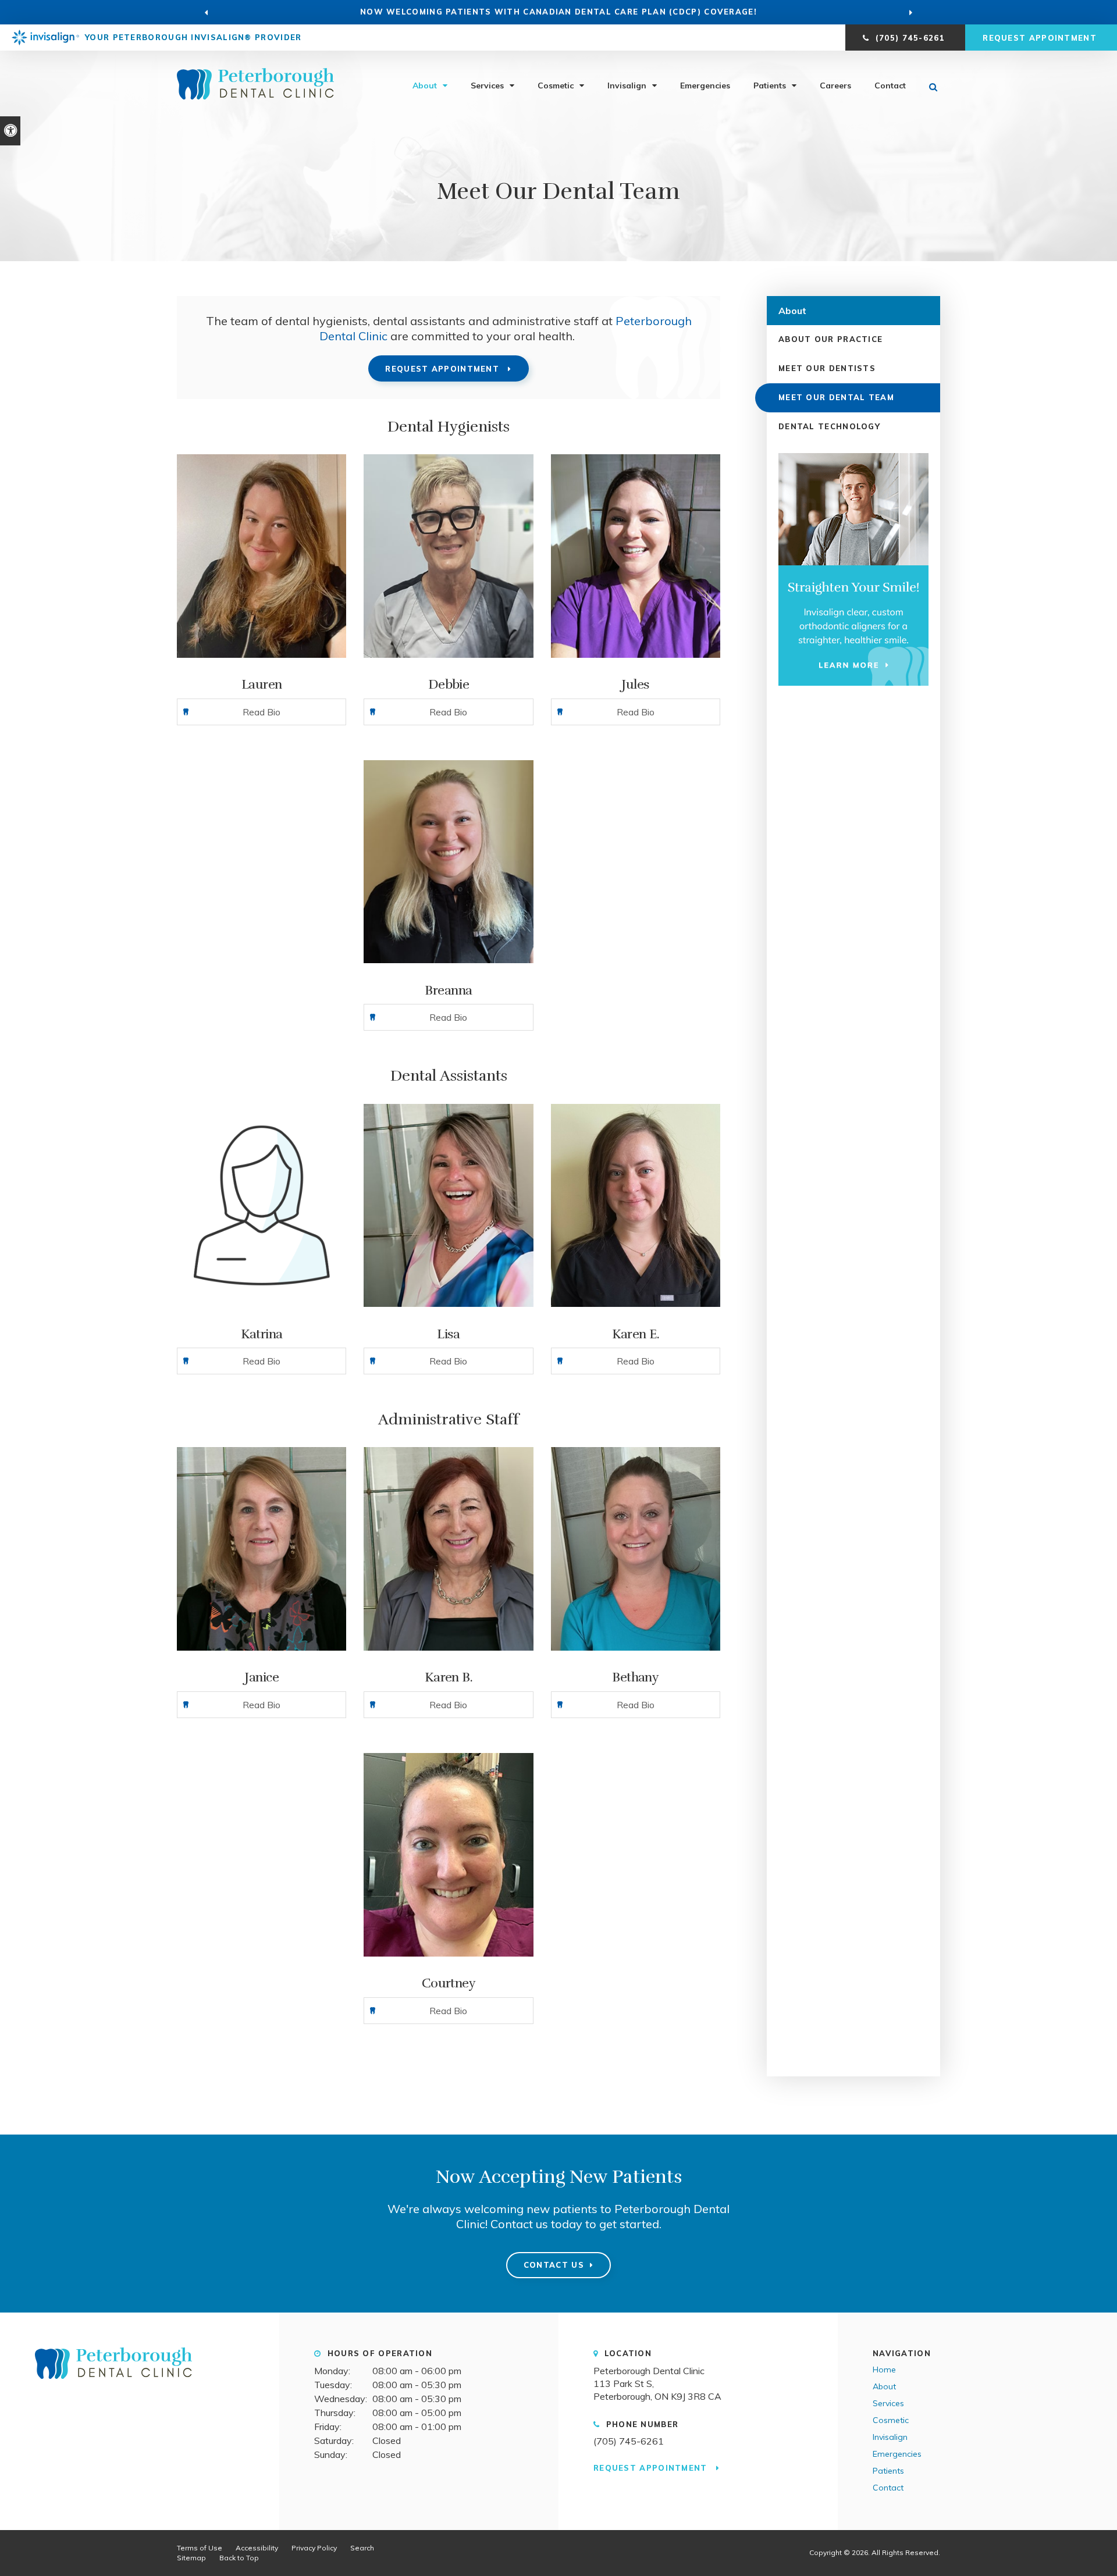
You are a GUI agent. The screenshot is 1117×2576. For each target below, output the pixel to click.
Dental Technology (829, 426)
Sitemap (191, 2558)
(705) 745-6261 (629, 2441)
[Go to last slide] (207, 12)
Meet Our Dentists (827, 368)
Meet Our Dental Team (836, 397)
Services (487, 85)
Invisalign (627, 85)
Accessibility (257, 2548)
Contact (890, 85)
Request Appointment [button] (1041, 38)
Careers (835, 85)
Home (884, 2370)
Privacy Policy (314, 2548)
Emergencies (705, 85)
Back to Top (239, 2558)
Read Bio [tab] (262, 712)
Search (362, 2548)
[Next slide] (911, 12)
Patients (770, 85)
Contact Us (554, 2265)
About (425, 85)
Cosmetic (556, 85)
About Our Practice (830, 339)
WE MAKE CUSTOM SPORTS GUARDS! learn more (559, 12)
